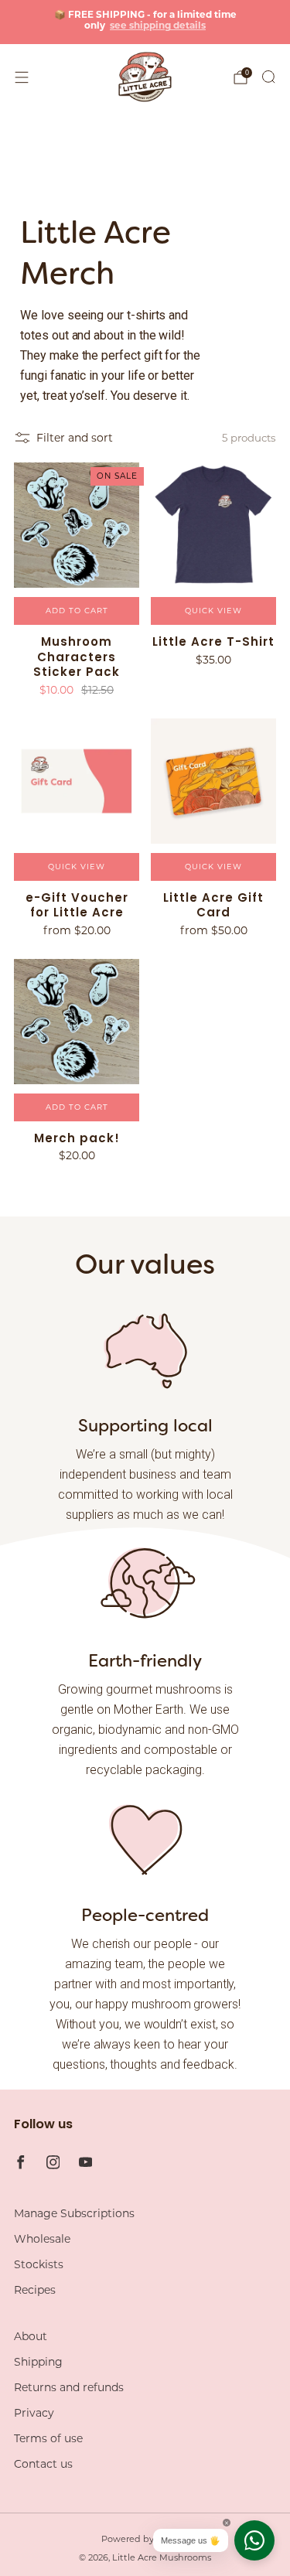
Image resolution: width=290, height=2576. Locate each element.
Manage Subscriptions (74, 2213)
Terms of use (48, 2438)
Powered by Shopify (145, 2539)
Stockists (39, 2264)
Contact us (43, 2464)
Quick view (213, 611)
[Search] (268, 77)
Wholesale (42, 2239)
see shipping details (158, 25)
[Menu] (22, 77)
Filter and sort (75, 438)
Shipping (38, 2362)
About (31, 2336)
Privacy (34, 2413)
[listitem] (145, 22)
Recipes (35, 2290)
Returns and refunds (69, 2387)
